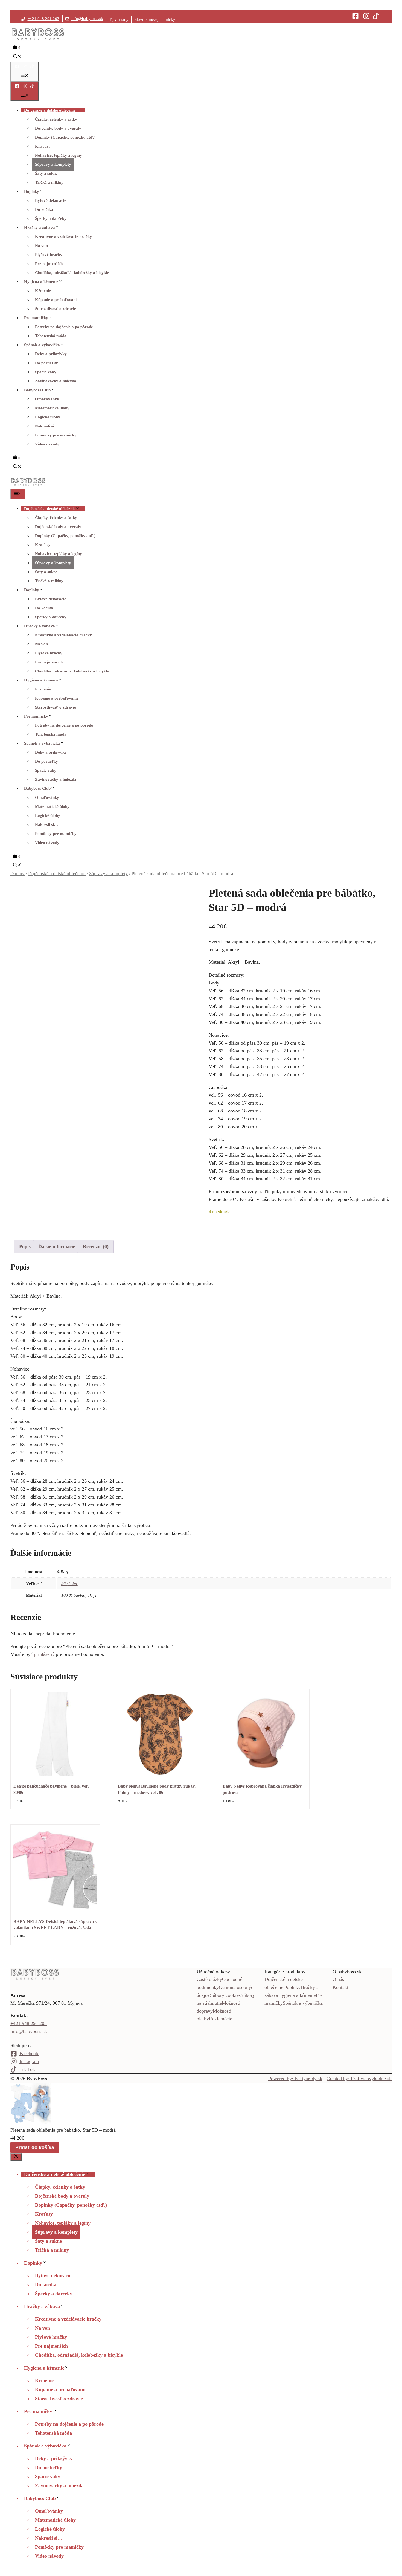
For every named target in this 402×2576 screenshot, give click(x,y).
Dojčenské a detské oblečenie (50, 110)
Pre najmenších (49, 264)
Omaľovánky (47, 399)
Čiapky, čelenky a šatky (56, 119)
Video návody (47, 444)
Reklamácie (221, 2019)
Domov (18, 874)
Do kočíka (44, 209)
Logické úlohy (48, 417)
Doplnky (32, 191)
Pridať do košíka (35, 2147)
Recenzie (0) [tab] (96, 1246)
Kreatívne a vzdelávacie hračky (63, 237)
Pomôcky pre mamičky (56, 435)
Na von (41, 246)
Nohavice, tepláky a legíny (59, 155)
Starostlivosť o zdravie (56, 309)
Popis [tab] (25, 1246)
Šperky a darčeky (51, 218)
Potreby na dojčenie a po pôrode (64, 327)
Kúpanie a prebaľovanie (57, 300)
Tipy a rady (119, 19)
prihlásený (44, 1654)
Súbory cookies (225, 1995)
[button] (17, 57)
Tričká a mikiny (49, 182)
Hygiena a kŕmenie (41, 282)
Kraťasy (43, 146)
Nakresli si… (46, 426)
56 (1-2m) (70, 1583)
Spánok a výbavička (42, 345)
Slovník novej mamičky (155, 19)
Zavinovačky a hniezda (56, 381)
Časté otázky (209, 1979)
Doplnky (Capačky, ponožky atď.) (65, 137)
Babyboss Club (37, 390)
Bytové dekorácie (51, 200)
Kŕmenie (43, 291)
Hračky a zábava (40, 228)
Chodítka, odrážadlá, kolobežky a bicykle (72, 273)
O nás (338, 1979)
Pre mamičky (36, 318)
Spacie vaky (46, 372)
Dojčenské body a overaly (58, 128)
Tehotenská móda (51, 336)
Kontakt (340, 1987)
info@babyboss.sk (87, 19)
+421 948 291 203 (43, 19)
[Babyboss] (28, 485)
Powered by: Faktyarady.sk (295, 2079)
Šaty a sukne (46, 173)
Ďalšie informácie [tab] (57, 1246)
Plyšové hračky (49, 255)
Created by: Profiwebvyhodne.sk (359, 2079)
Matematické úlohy (52, 408)
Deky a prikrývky (51, 354)
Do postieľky (46, 363)
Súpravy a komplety (53, 164)
